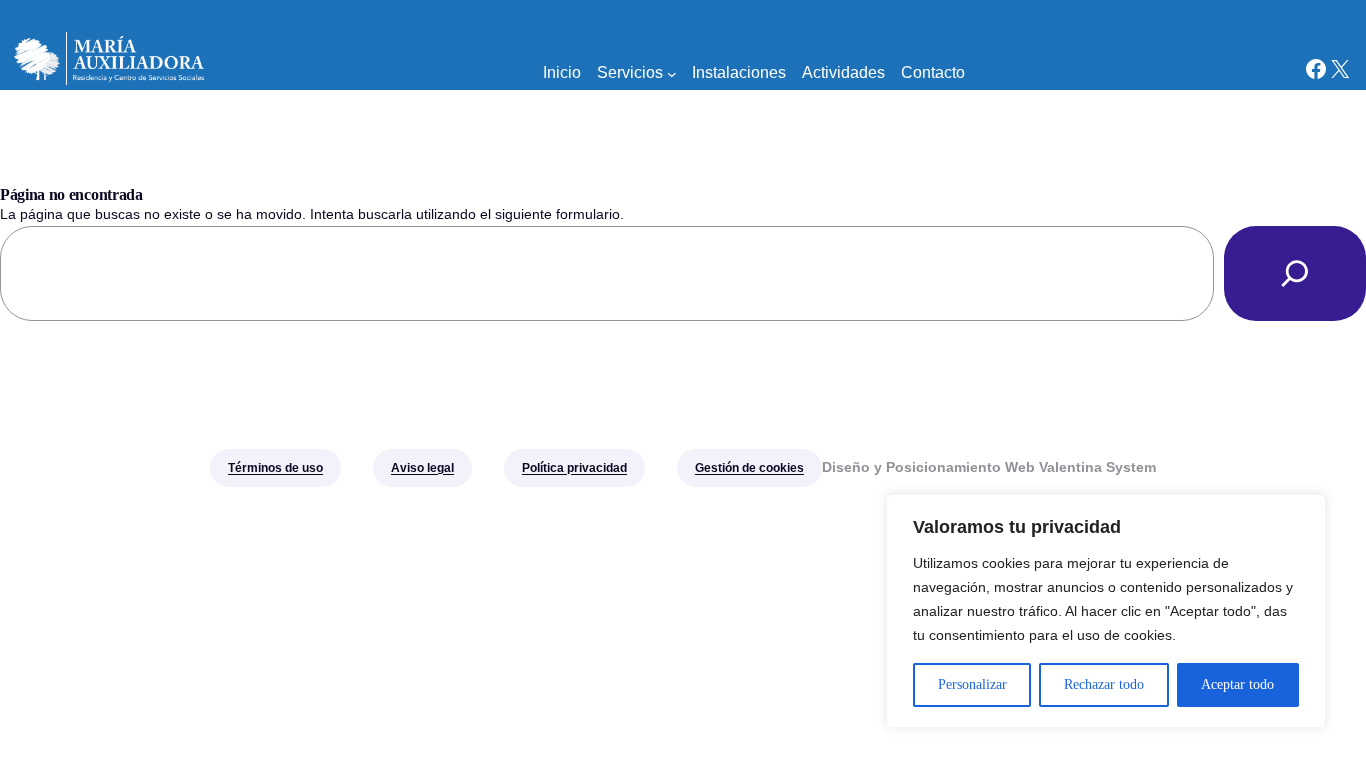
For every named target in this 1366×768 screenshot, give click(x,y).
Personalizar (972, 684)
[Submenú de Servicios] (672, 73)
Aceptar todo (1237, 684)
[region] (1106, 611)
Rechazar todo (1104, 684)
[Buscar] (1295, 273)
